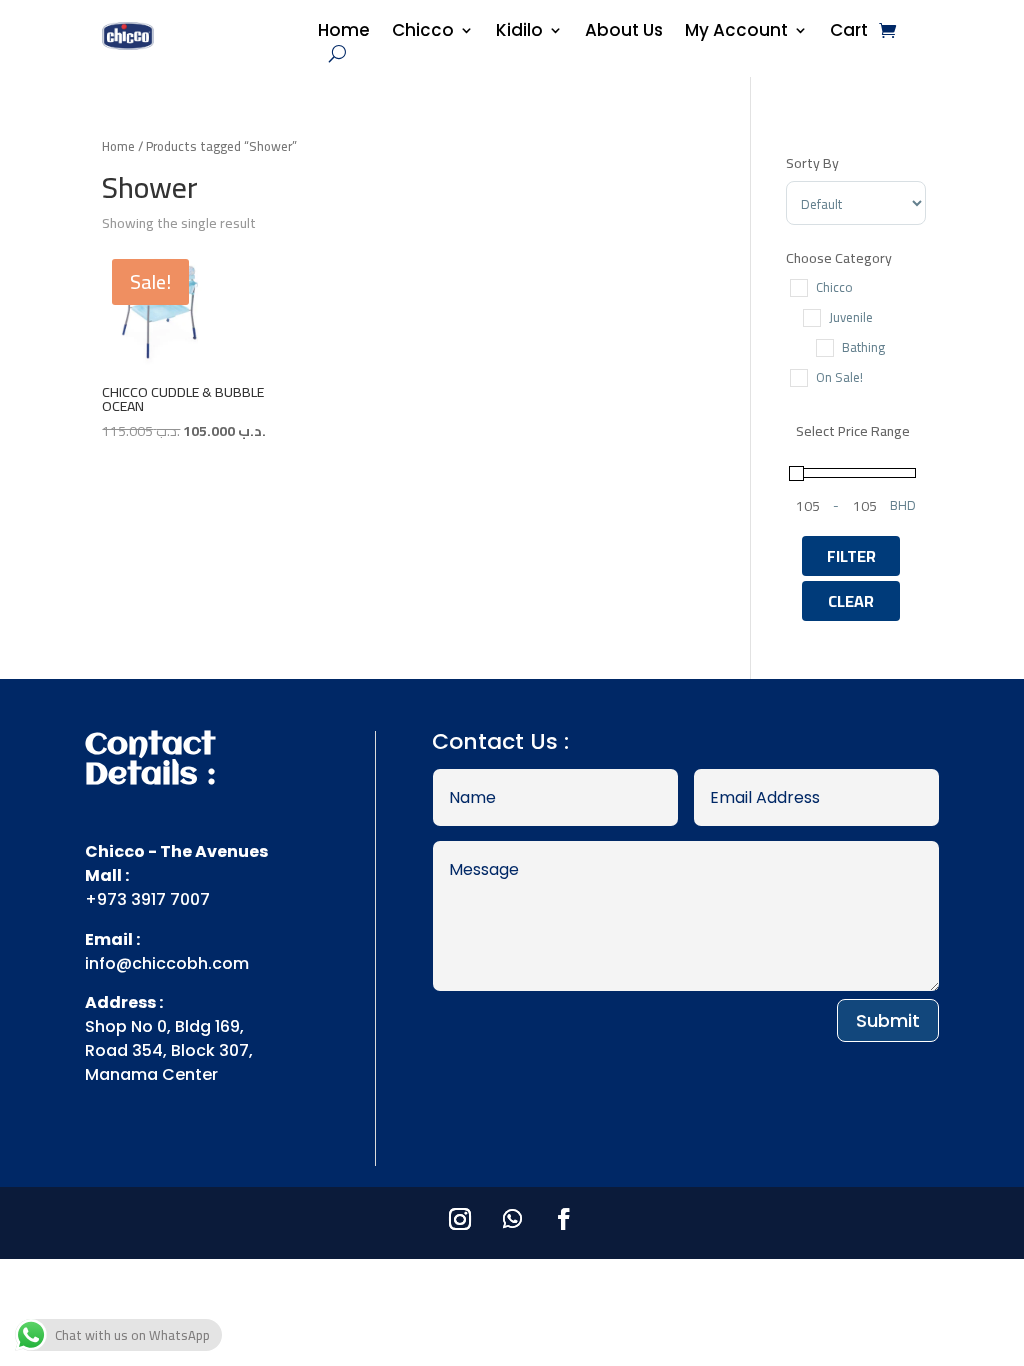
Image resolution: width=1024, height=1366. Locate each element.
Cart (849, 32)
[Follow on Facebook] (564, 1219)
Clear (851, 601)
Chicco (423, 32)
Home (344, 32)
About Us (624, 32)
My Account (736, 32)
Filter (851, 556)
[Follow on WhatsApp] (512, 1219)
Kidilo (519, 32)
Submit (888, 1020)
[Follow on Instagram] (460, 1219)
